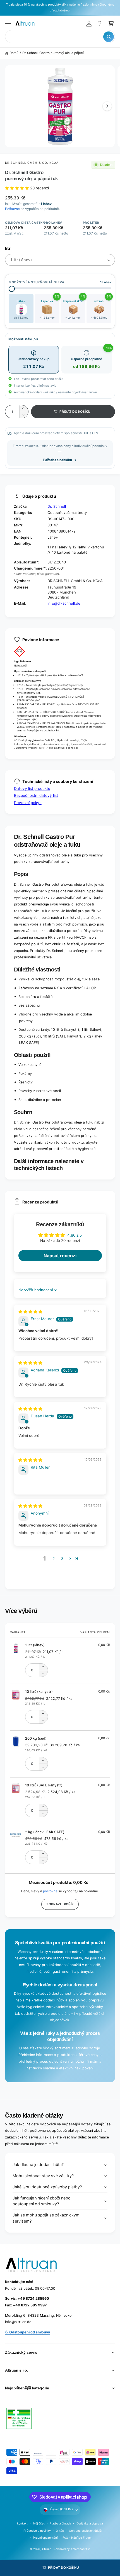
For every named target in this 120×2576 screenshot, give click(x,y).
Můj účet (39, 2523)
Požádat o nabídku (58, 460)
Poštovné (12, 209)
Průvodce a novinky (37, 2531)
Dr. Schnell (57, 506)
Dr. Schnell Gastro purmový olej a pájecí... (54, 53)
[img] (30, 1312)
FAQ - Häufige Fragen (77, 2538)
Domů (14, 53)
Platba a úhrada (60, 2523)
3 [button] (62, 1559)
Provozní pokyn (28, 803)
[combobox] (60, 37)
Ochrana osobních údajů (85, 2531)
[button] (8, 23)
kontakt (22, 2523)
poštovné (50, 1891)
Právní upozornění (45, 2538)
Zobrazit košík (60, 1904)
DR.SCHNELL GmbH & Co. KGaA (32, 163)
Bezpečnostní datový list (36, 795)
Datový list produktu (32, 788)
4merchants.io (80, 2549)
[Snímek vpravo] (107, 106)
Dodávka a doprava (90, 2523)
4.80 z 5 (75, 1235)
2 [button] (54, 1559)
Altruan (46, 2549)
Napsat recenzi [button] (60, 1256)
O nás (60, 2531)
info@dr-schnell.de (64, 603)
